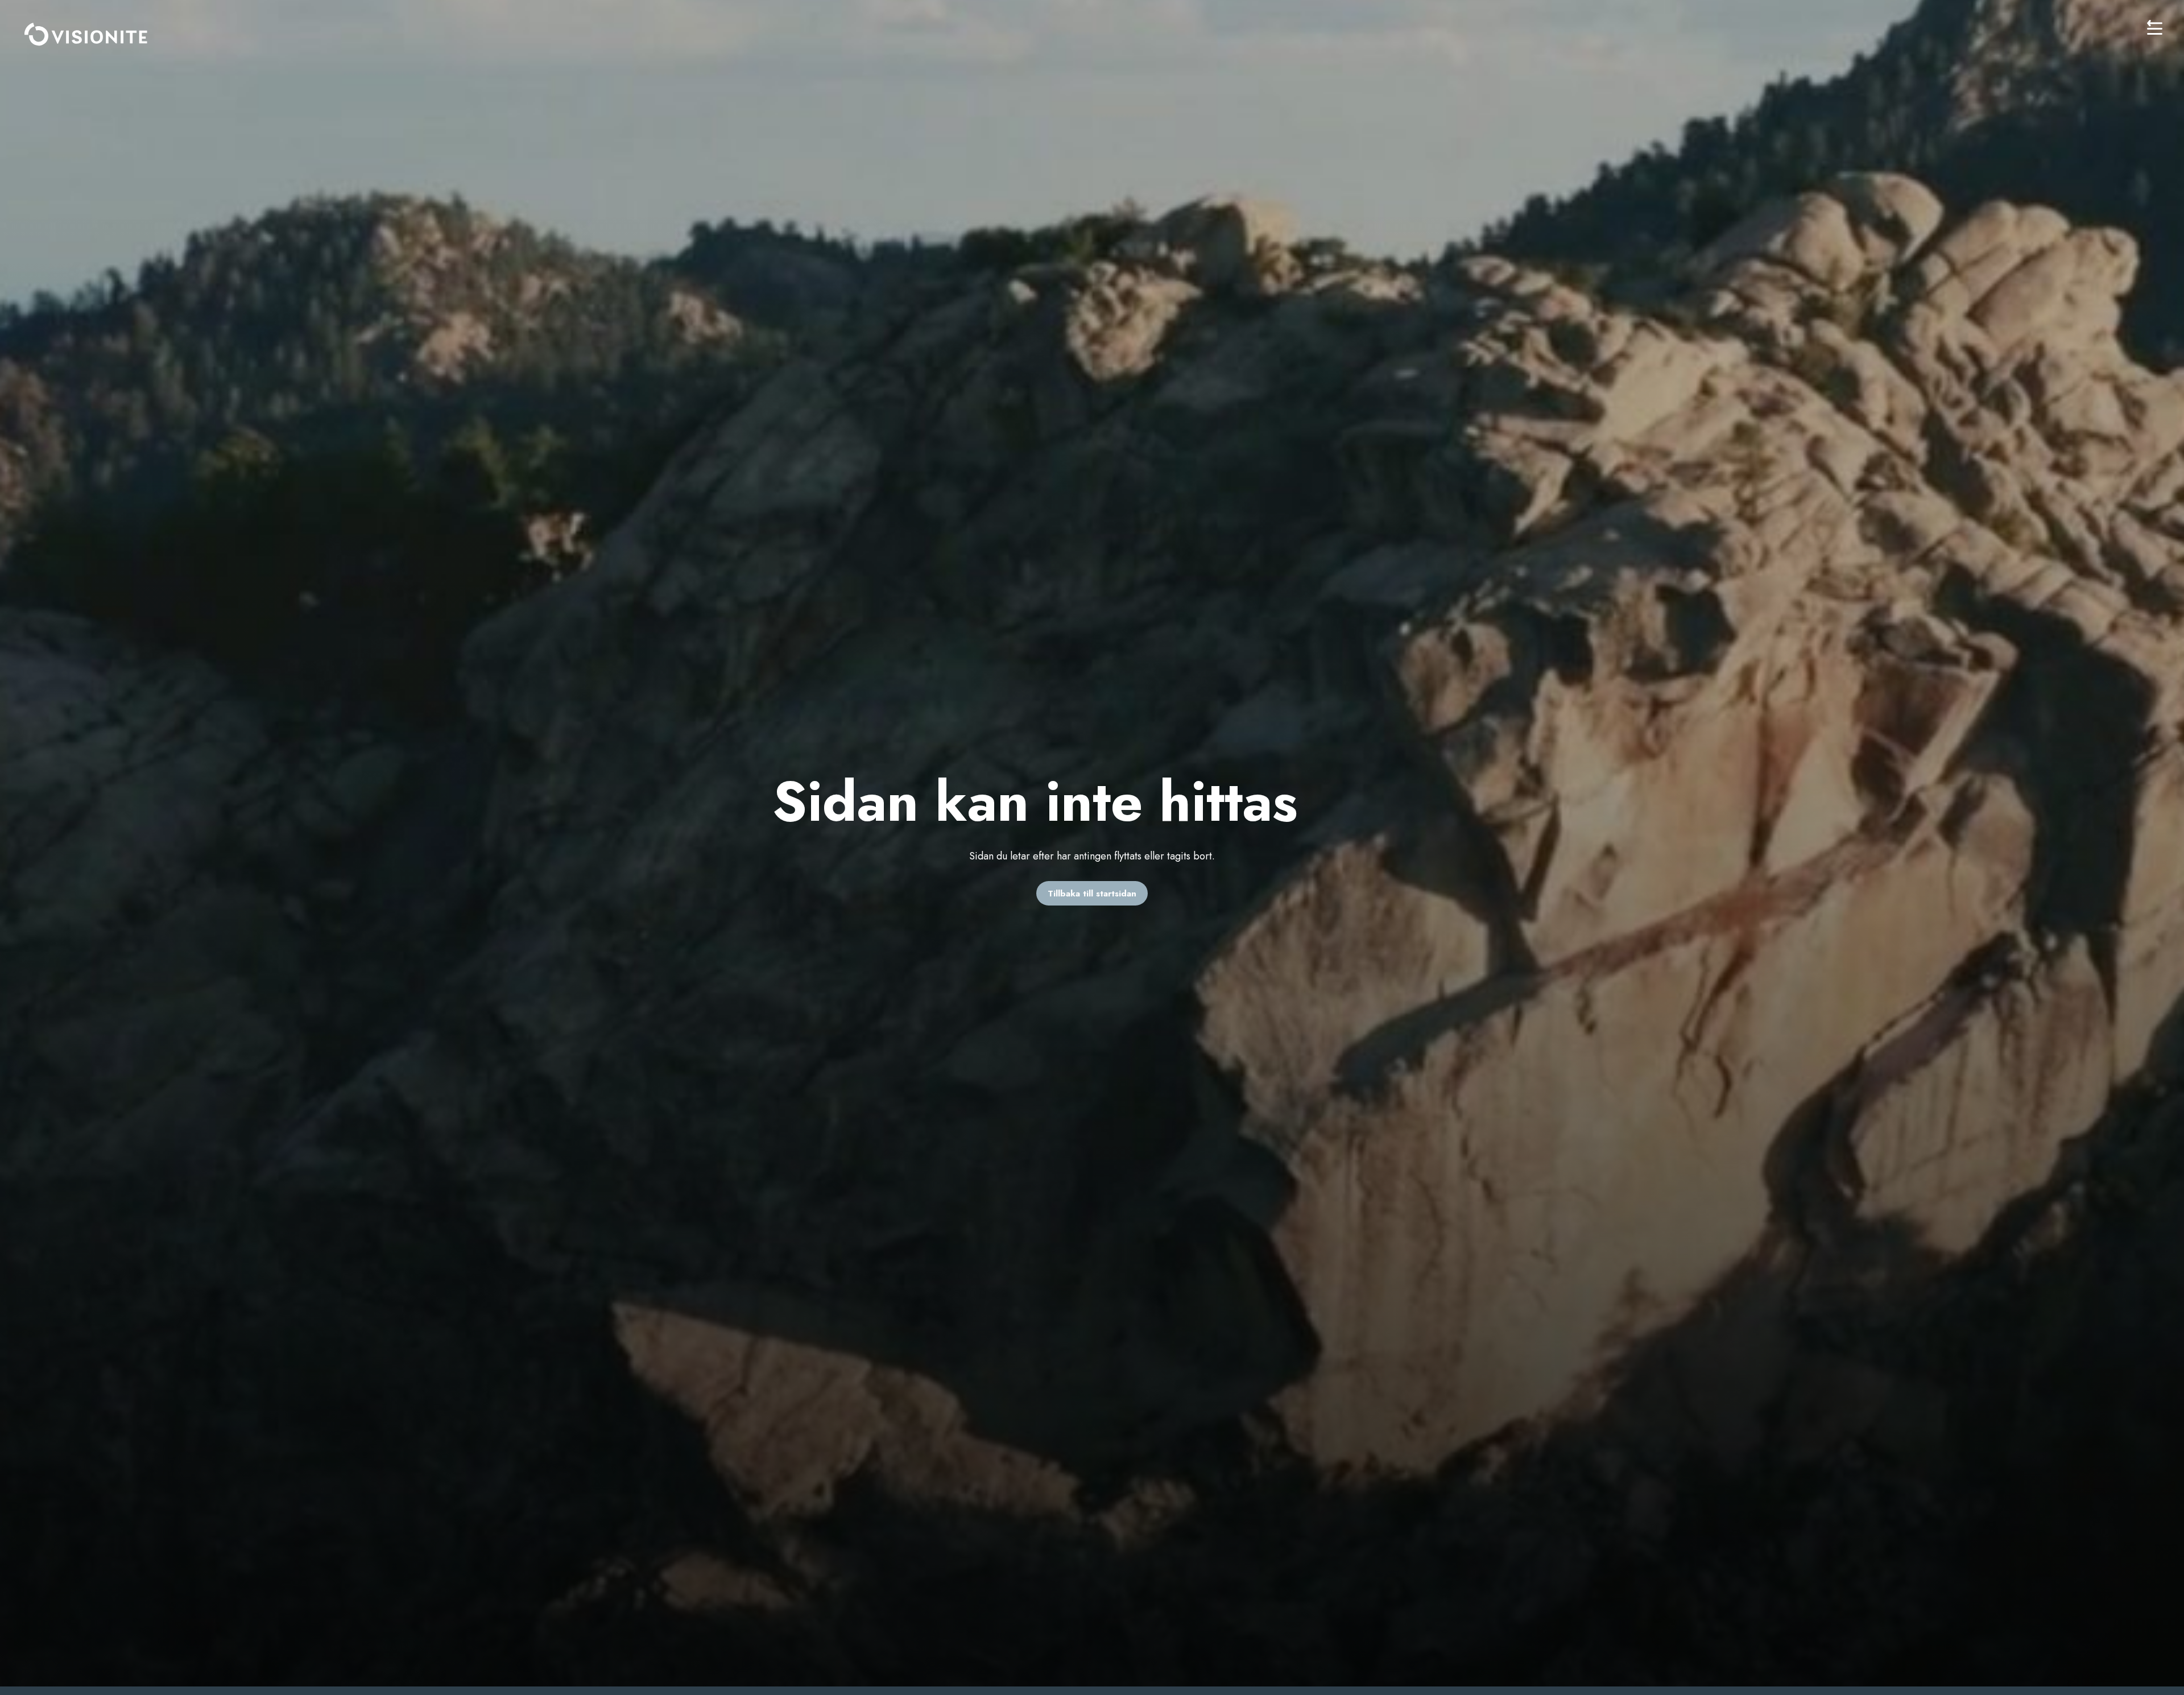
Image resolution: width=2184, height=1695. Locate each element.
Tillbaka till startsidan (1092, 894)
